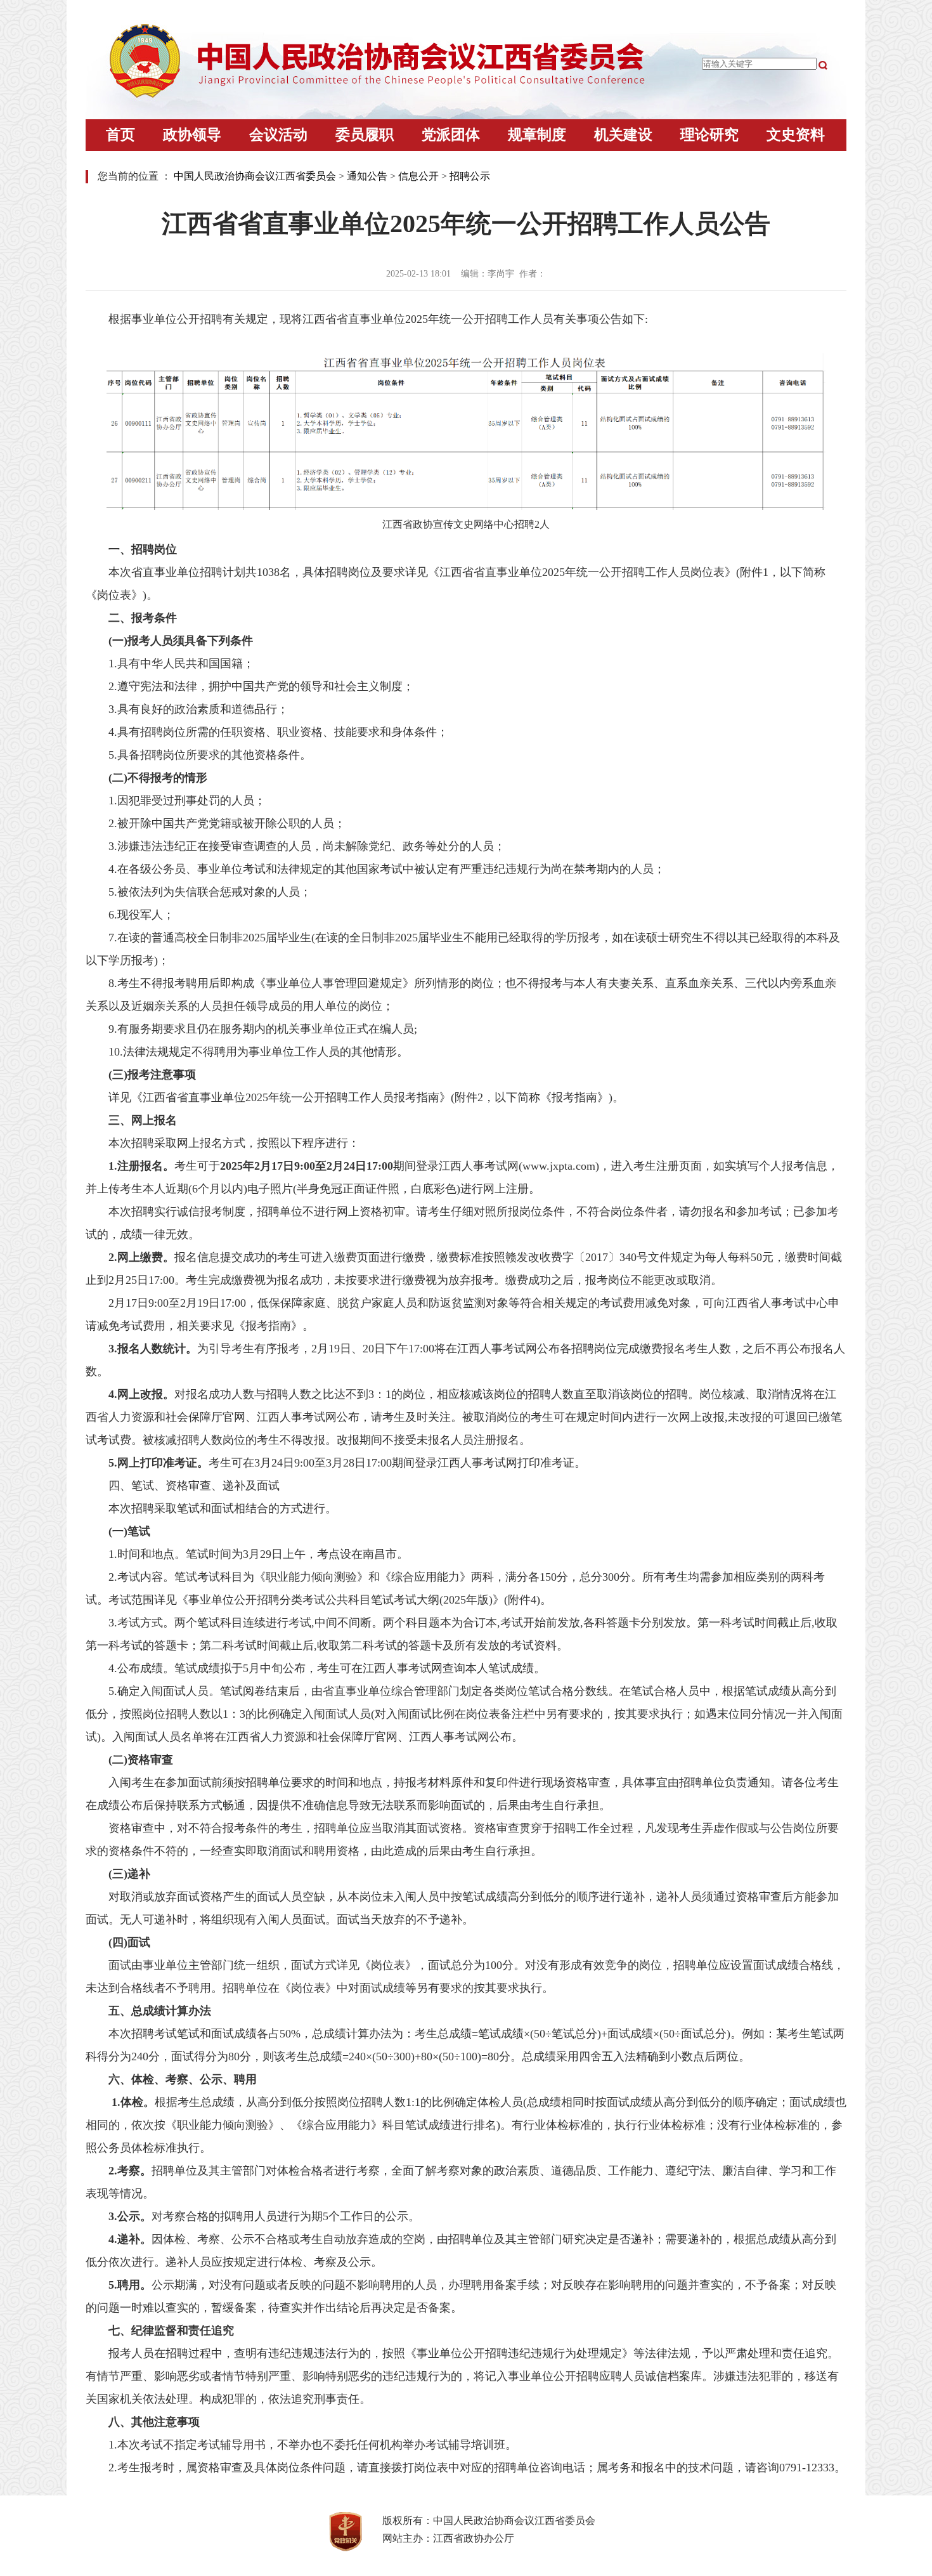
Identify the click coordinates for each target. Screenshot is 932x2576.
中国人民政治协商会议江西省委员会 (255, 176)
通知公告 (367, 176)
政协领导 (192, 135)
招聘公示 (470, 176)
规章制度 (537, 135)
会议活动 (278, 135)
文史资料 (796, 135)
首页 (120, 135)
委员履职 (365, 135)
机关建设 (623, 135)
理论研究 (709, 135)
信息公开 (418, 176)
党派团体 (451, 135)
